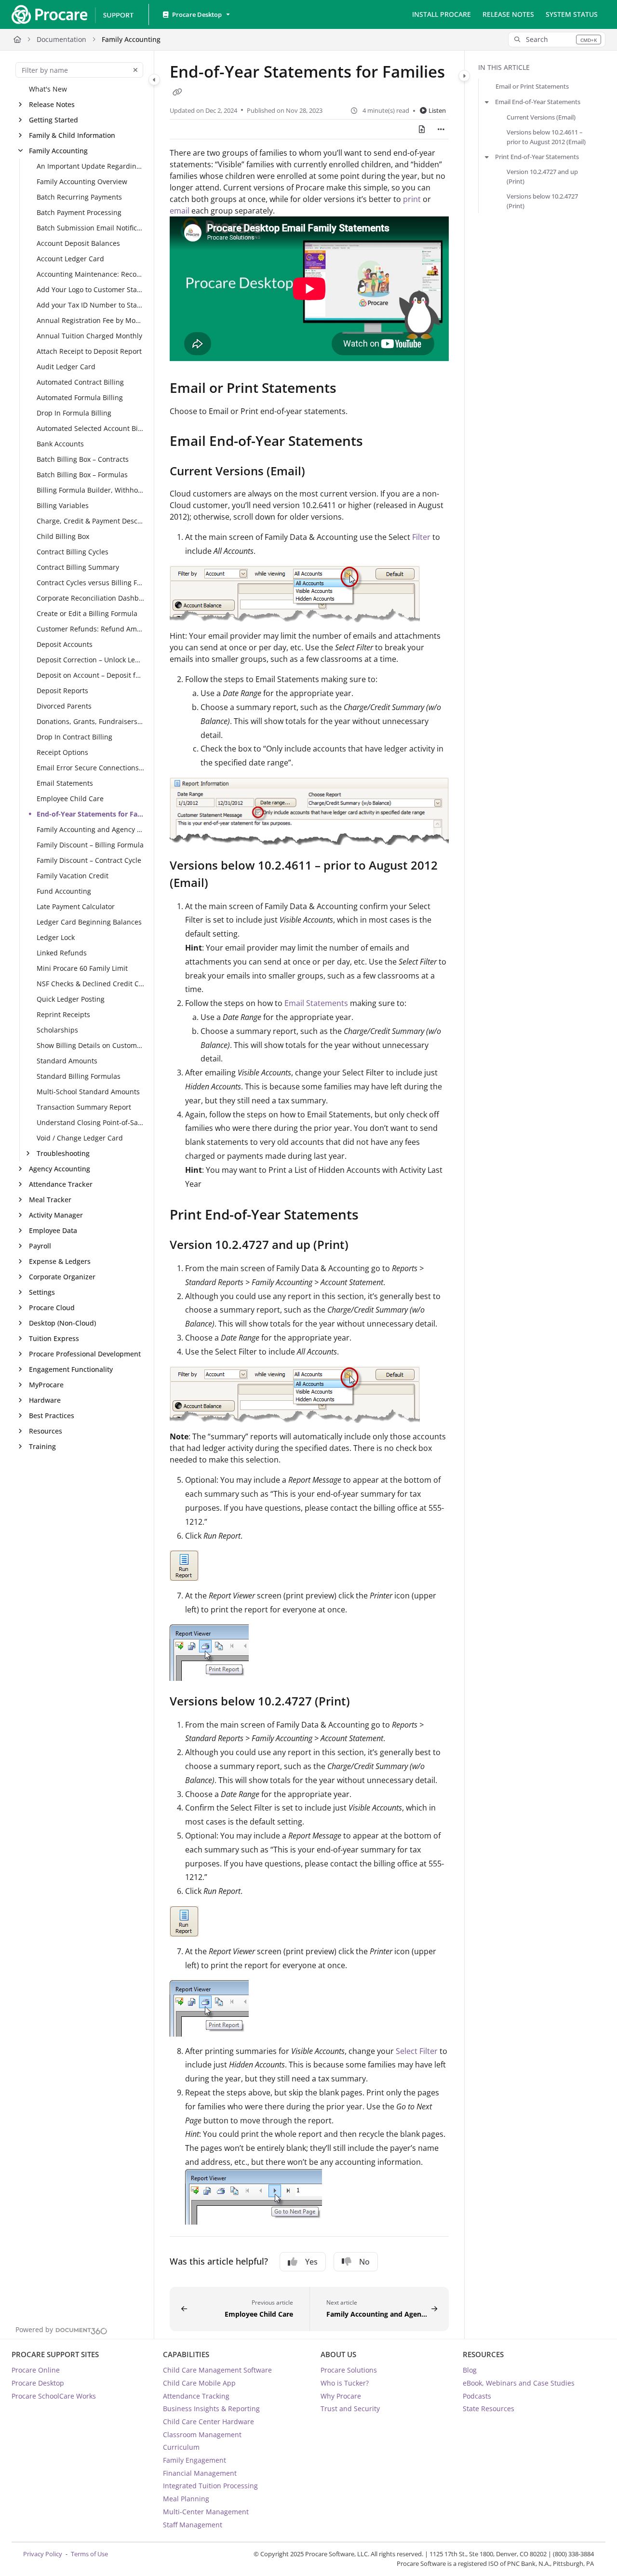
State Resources (489, 2408)
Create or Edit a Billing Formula (87, 613)
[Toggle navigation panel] (154, 80)
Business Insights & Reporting (211, 2408)
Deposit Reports (62, 691)
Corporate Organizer (62, 1277)
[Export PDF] (422, 129)
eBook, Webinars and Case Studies (519, 2383)
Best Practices (52, 1415)
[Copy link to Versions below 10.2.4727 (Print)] (365, 1703)
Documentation (61, 39)
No (364, 2262)
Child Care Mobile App (199, 2383)
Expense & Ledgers (60, 1261)
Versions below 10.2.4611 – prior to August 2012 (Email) (546, 137)
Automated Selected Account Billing (90, 428)
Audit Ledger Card (66, 367)
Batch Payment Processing (79, 212)
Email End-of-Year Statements (538, 102)
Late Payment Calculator (76, 906)
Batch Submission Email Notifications (90, 228)
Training (42, 1446)
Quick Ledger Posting (71, 999)
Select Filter (417, 2051)
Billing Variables (63, 505)
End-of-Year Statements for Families (90, 814)
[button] (557, 40)
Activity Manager (56, 1215)
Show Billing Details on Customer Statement (90, 1045)
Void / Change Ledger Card (80, 1138)
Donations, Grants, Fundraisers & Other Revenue (90, 721)
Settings (42, 1292)
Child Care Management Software (217, 2370)
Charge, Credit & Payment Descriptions (90, 521)
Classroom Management (202, 2435)
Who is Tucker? (345, 2383)
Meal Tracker (50, 1200)
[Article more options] (441, 129)
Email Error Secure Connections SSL (90, 768)
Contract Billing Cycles (73, 552)
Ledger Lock (56, 937)
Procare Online (36, 2370)
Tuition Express (54, 1338)
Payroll (40, 1246)
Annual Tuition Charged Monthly (89, 336)
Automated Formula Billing (80, 397)
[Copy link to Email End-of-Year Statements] (378, 443)
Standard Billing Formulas (79, 1076)
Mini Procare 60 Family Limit (82, 968)
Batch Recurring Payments (79, 197)
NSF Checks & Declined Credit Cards (90, 984)
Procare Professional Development (85, 1354)
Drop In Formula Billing (74, 413)
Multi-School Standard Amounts (88, 1092)
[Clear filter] (135, 70)
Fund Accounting (64, 891)
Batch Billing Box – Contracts (83, 459)
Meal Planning (186, 2499)
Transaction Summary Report (84, 1107)
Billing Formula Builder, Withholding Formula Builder (90, 490)
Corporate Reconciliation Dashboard (90, 598)
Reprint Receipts (63, 1014)
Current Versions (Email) (541, 117)
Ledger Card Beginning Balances (89, 922)
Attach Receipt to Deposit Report (89, 351)
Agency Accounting (60, 1169)
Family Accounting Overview (82, 181)
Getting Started (54, 120)
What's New (48, 89)
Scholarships (57, 1030)
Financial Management (200, 2473)
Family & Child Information (72, 135)
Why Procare (341, 2396)
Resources (46, 1431)
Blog (470, 2370)
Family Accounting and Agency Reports (90, 829)
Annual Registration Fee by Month (90, 320)
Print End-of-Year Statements (537, 157)
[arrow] (487, 102)
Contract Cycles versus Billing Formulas (90, 583)
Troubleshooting (63, 1153)
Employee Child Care (70, 798)
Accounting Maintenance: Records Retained (90, 274)
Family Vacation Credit (73, 876)
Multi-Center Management (206, 2512)
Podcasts (477, 2396)
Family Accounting (131, 39)
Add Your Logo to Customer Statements (90, 289)
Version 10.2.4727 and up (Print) (542, 176)
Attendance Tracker (61, 1184)
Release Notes (52, 104)
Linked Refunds (62, 953)
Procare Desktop (38, 2383)
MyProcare (46, 1385)
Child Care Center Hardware (208, 2422)
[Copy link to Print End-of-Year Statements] (374, 1216)
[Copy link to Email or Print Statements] (352, 389)
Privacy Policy (43, 2554)
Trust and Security (350, 2408)
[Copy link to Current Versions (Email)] (321, 472)
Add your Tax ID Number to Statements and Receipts (90, 305)
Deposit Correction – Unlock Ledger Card (90, 660)
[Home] (72, 14)
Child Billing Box (63, 536)
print (412, 199)
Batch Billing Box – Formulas (82, 475)
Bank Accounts (60, 444)
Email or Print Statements (532, 86)
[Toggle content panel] (464, 76)
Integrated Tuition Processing (210, 2486)
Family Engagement (194, 2460)
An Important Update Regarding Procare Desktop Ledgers (90, 166)
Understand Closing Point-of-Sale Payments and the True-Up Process (90, 1122)
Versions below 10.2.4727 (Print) (542, 201)
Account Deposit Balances (78, 243)
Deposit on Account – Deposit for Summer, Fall (90, 675)
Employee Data (53, 1230)
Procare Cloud (52, 1308)
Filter (422, 537)
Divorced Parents (64, 706)
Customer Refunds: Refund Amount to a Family (90, 629)
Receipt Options (62, 752)
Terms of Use (89, 2554)
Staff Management (193, 2525)
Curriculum (181, 2447)
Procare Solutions (349, 2370)
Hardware (45, 1400)
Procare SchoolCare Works (54, 2396)
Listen (437, 110)
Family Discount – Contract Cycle (89, 860)
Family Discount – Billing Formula (90, 845)
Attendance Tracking (196, 2396)
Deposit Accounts (65, 644)
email (180, 211)
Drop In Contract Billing (74, 737)
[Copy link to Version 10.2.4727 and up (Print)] (364, 1246)
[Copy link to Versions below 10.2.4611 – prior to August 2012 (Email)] (224, 884)
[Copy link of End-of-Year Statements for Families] (177, 92)
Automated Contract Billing (80, 382)
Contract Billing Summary (78, 567)
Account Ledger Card (70, 259)
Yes (311, 2262)
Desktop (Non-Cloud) (62, 1323)
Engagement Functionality (71, 1369)
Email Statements (65, 783)
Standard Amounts (67, 1061)
